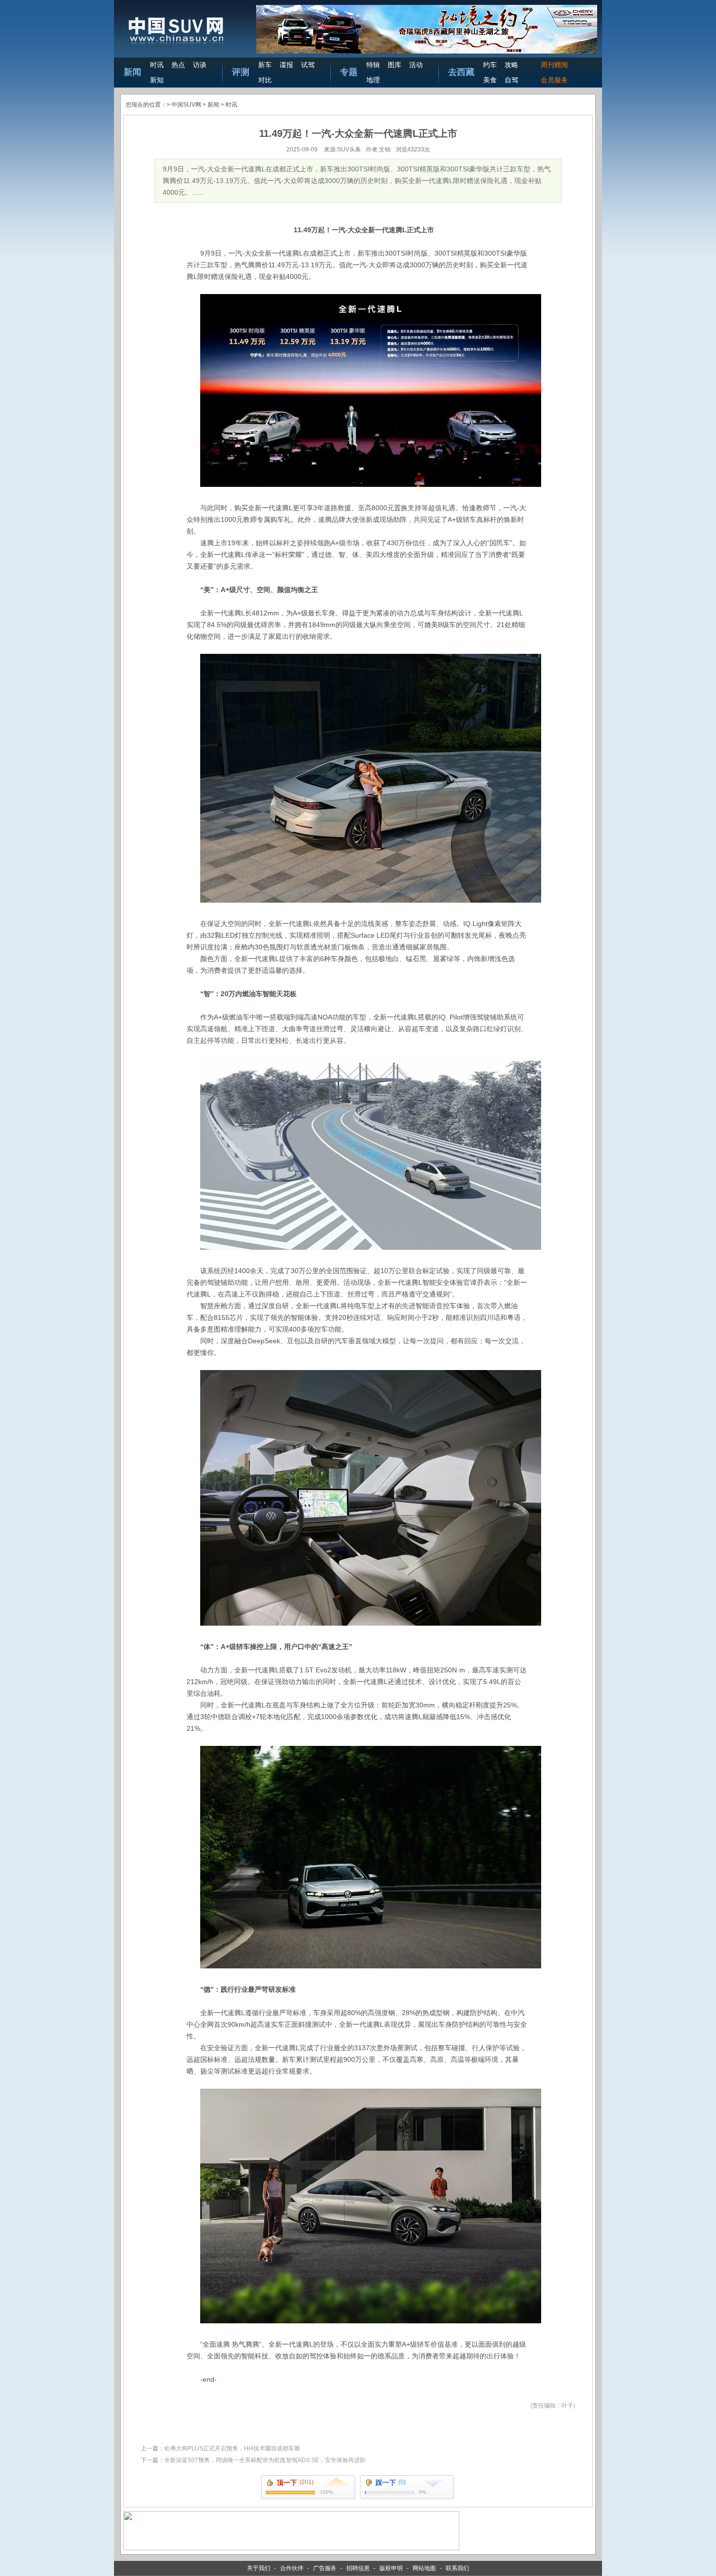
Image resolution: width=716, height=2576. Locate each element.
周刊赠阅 (554, 65)
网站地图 (424, 2568)
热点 (178, 65)
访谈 (200, 65)
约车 (490, 65)
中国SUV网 (186, 105)
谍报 (286, 65)
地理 (373, 80)
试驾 (308, 65)
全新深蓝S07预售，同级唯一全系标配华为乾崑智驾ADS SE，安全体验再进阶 (265, 2460)
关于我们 (259, 2568)
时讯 (157, 65)
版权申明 (391, 2568)
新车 (265, 65)
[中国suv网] (176, 45)
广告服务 (325, 2568)
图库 (395, 65)
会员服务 (554, 80)
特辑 (373, 65)
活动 (416, 65)
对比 (265, 80)
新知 (157, 80)
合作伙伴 (292, 2568)
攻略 (511, 65)
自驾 (511, 80)
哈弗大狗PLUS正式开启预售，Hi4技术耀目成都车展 (232, 2448)
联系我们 (457, 2568)
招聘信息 (358, 2568)
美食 (490, 80)
